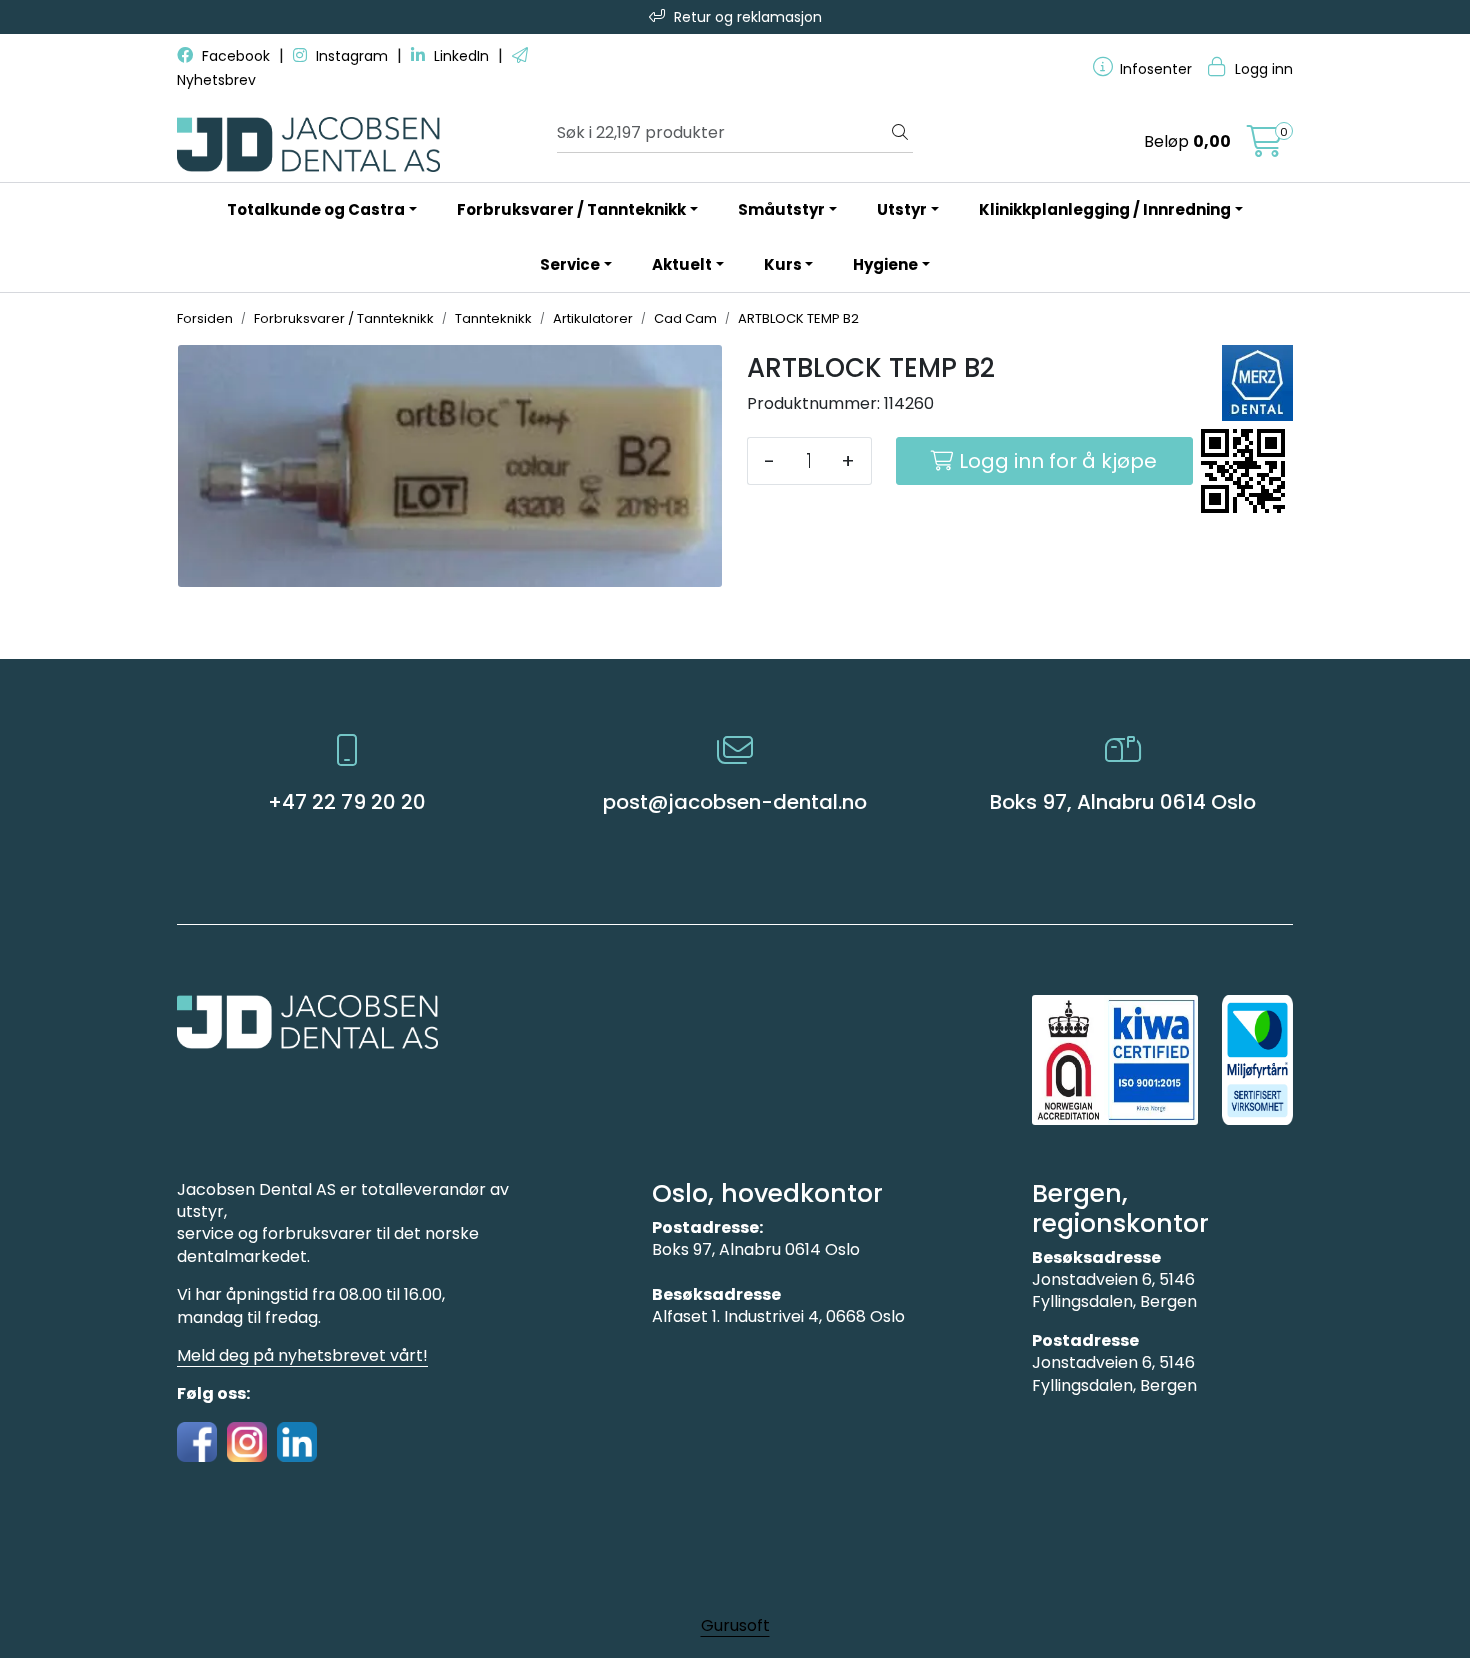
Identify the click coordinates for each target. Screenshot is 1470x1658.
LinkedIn (461, 56)
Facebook (236, 56)
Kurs (783, 264)
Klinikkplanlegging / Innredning (1105, 209)
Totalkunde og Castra (316, 209)
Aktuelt (682, 264)
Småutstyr (781, 209)
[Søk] (900, 133)
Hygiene (885, 264)
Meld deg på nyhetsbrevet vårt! (302, 1355)
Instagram (352, 56)
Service (570, 264)
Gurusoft (735, 1625)
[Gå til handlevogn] (1265, 147)
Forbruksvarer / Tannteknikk (571, 209)
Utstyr (902, 209)
